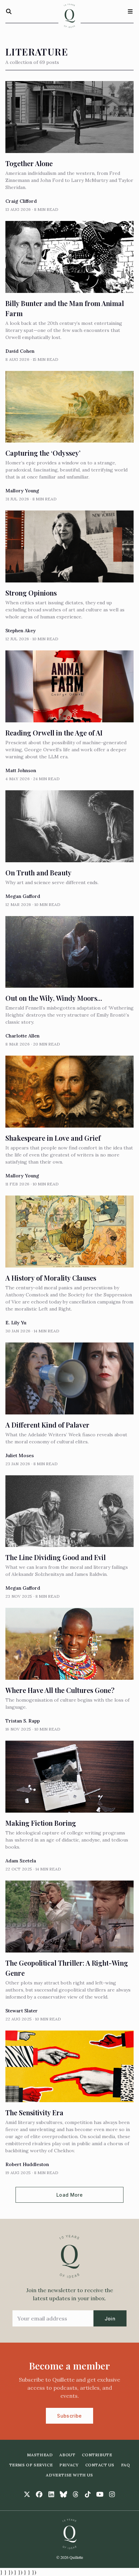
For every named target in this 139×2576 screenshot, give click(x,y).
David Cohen (20, 351)
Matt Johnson (21, 770)
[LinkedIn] (51, 2494)
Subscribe (69, 2416)
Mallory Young (22, 491)
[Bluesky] (63, 2494)
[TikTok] (88, 2494)
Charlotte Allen (22, 1036)
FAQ (126, 2465)
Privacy (69, 2465)
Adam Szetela (21, 1861)
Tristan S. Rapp (23, 1721)
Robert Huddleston (27, 2164)
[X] (27, 2494)
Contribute (97, 2455)
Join (110, 2319)
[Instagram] (112, 2494)
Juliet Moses (20, 1455)
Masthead (40, 2455)
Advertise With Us (69, 2475)
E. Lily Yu (16, 1323)
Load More (69, 2195)
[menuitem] (40, 2455)
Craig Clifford (21, 201)
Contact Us (100, 2465)
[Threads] (76, 2494)
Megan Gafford (23, 896)
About (67, 2455)
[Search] (9, 11)
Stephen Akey (21, 631)
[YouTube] (100, 2494)
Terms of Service (31, 2465)
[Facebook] (39, 2494)
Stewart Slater (22, 2011)
